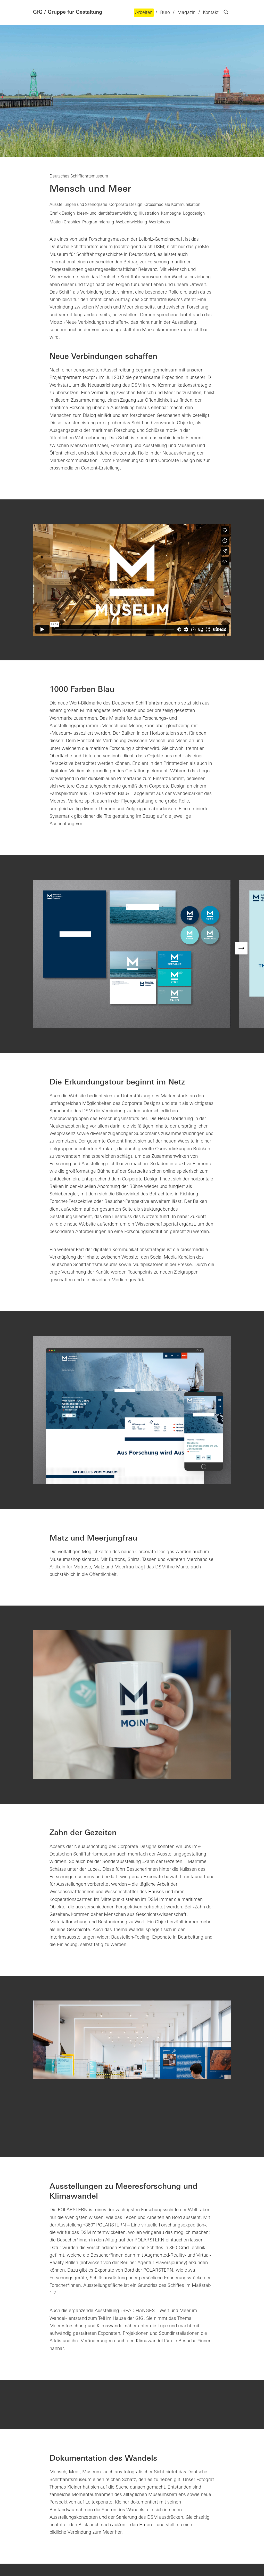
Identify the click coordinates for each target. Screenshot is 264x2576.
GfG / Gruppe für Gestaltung (68, 12)
